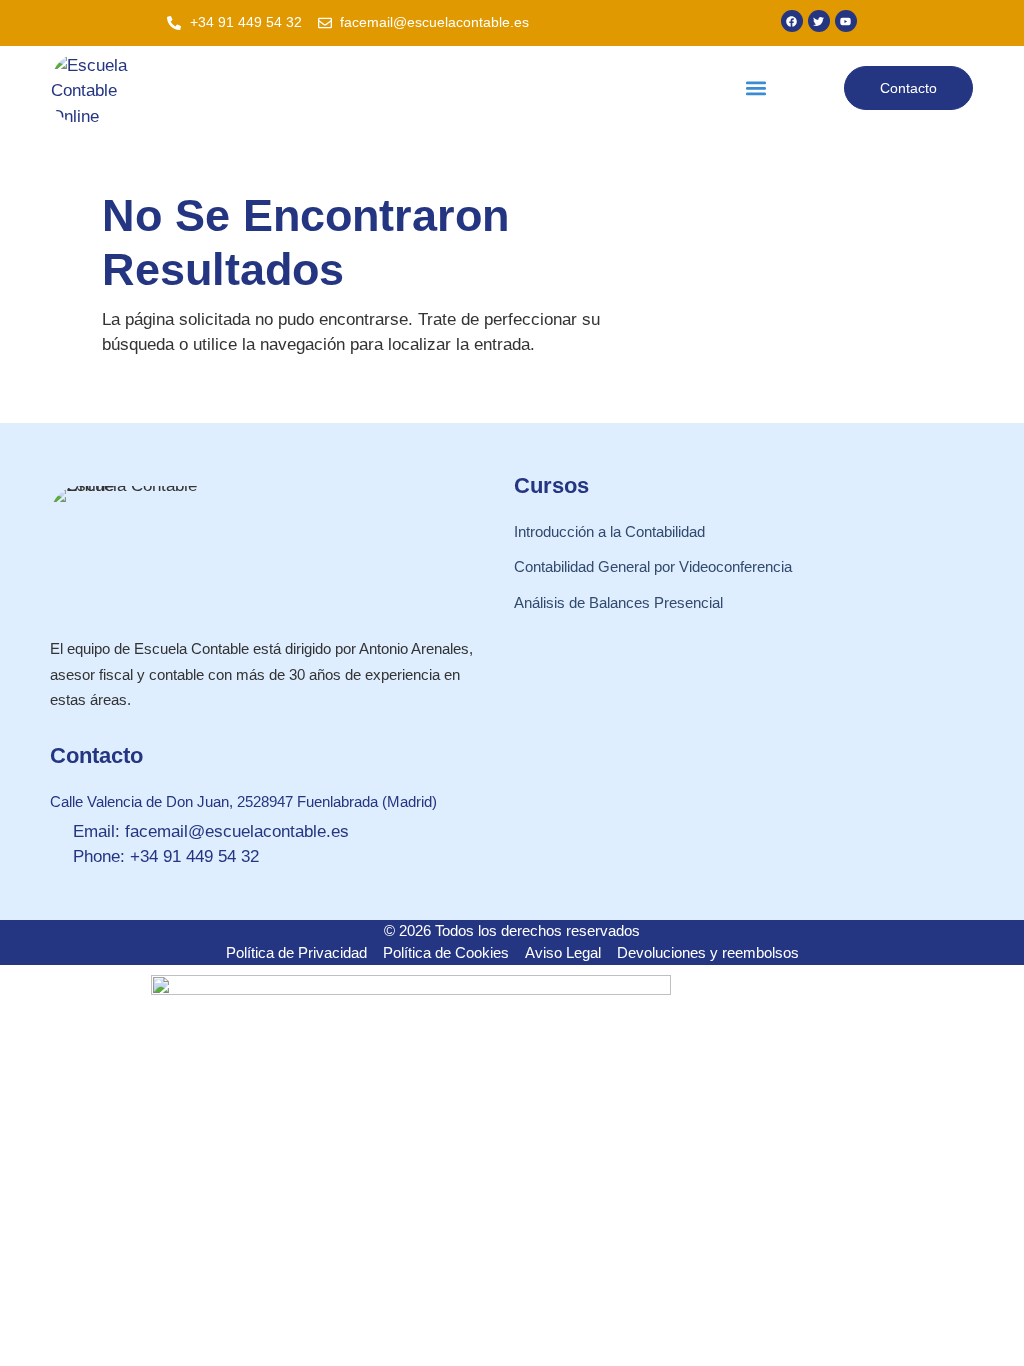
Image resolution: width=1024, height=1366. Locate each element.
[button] (756, 88)
